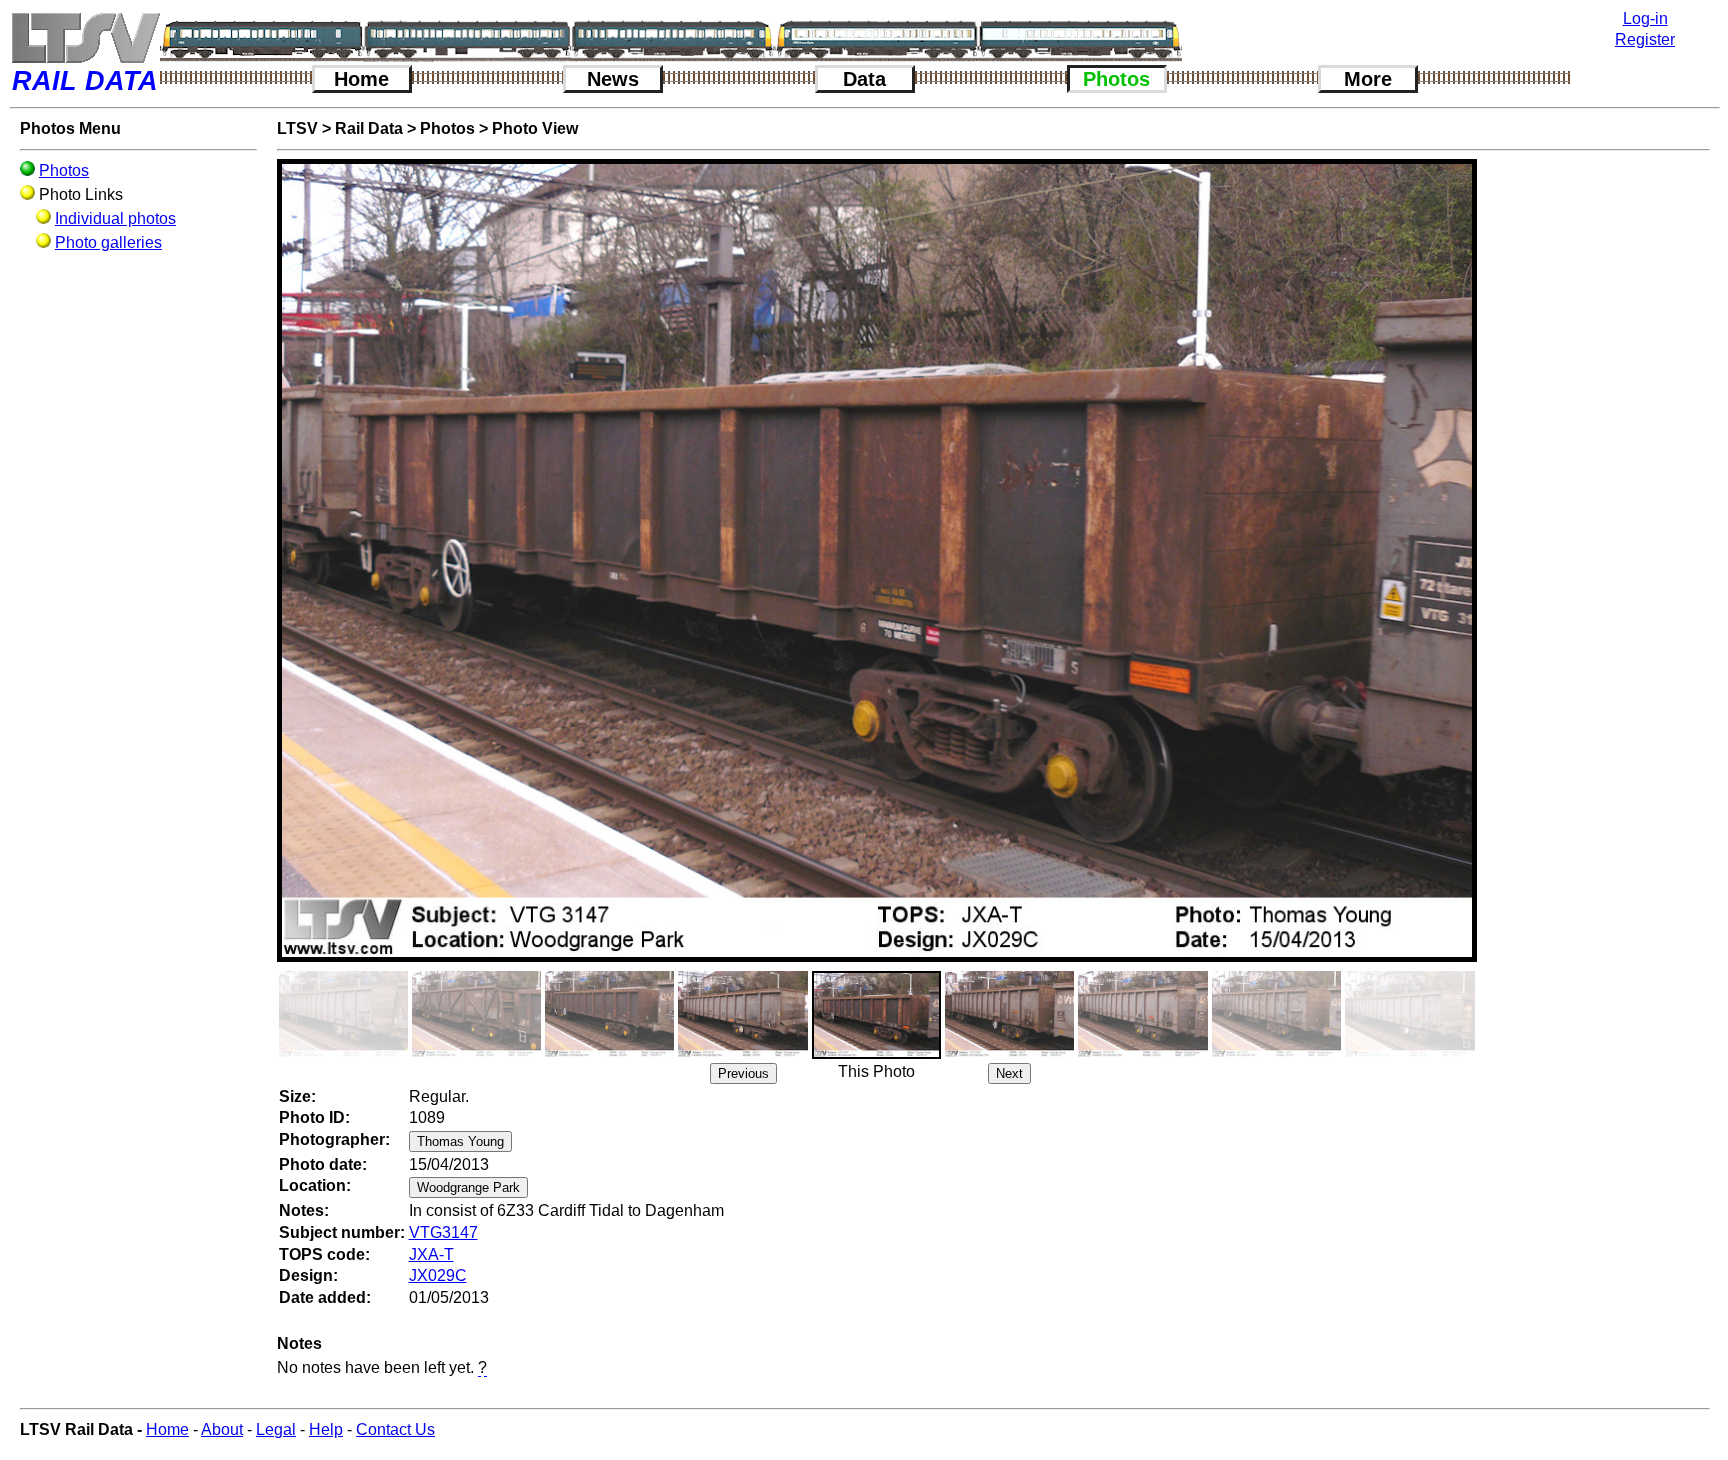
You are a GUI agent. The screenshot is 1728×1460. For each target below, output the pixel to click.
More (1368, 79)
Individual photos (115, 218)
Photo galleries (108, 242)
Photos (1116, 79)
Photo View (535, 128)
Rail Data (369, 128)
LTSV (297, 128)
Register (1645, 39)
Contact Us (395, 1429)
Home (361, 79)
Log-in (1645, 18)
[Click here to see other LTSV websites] (85, 37)
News (613, 79)
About (222, 1429)
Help (326, 1429)
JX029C (438, 1275)
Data (864, 79)
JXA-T (431, 1254)
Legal (276, 1429)
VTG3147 (443, 1232)
